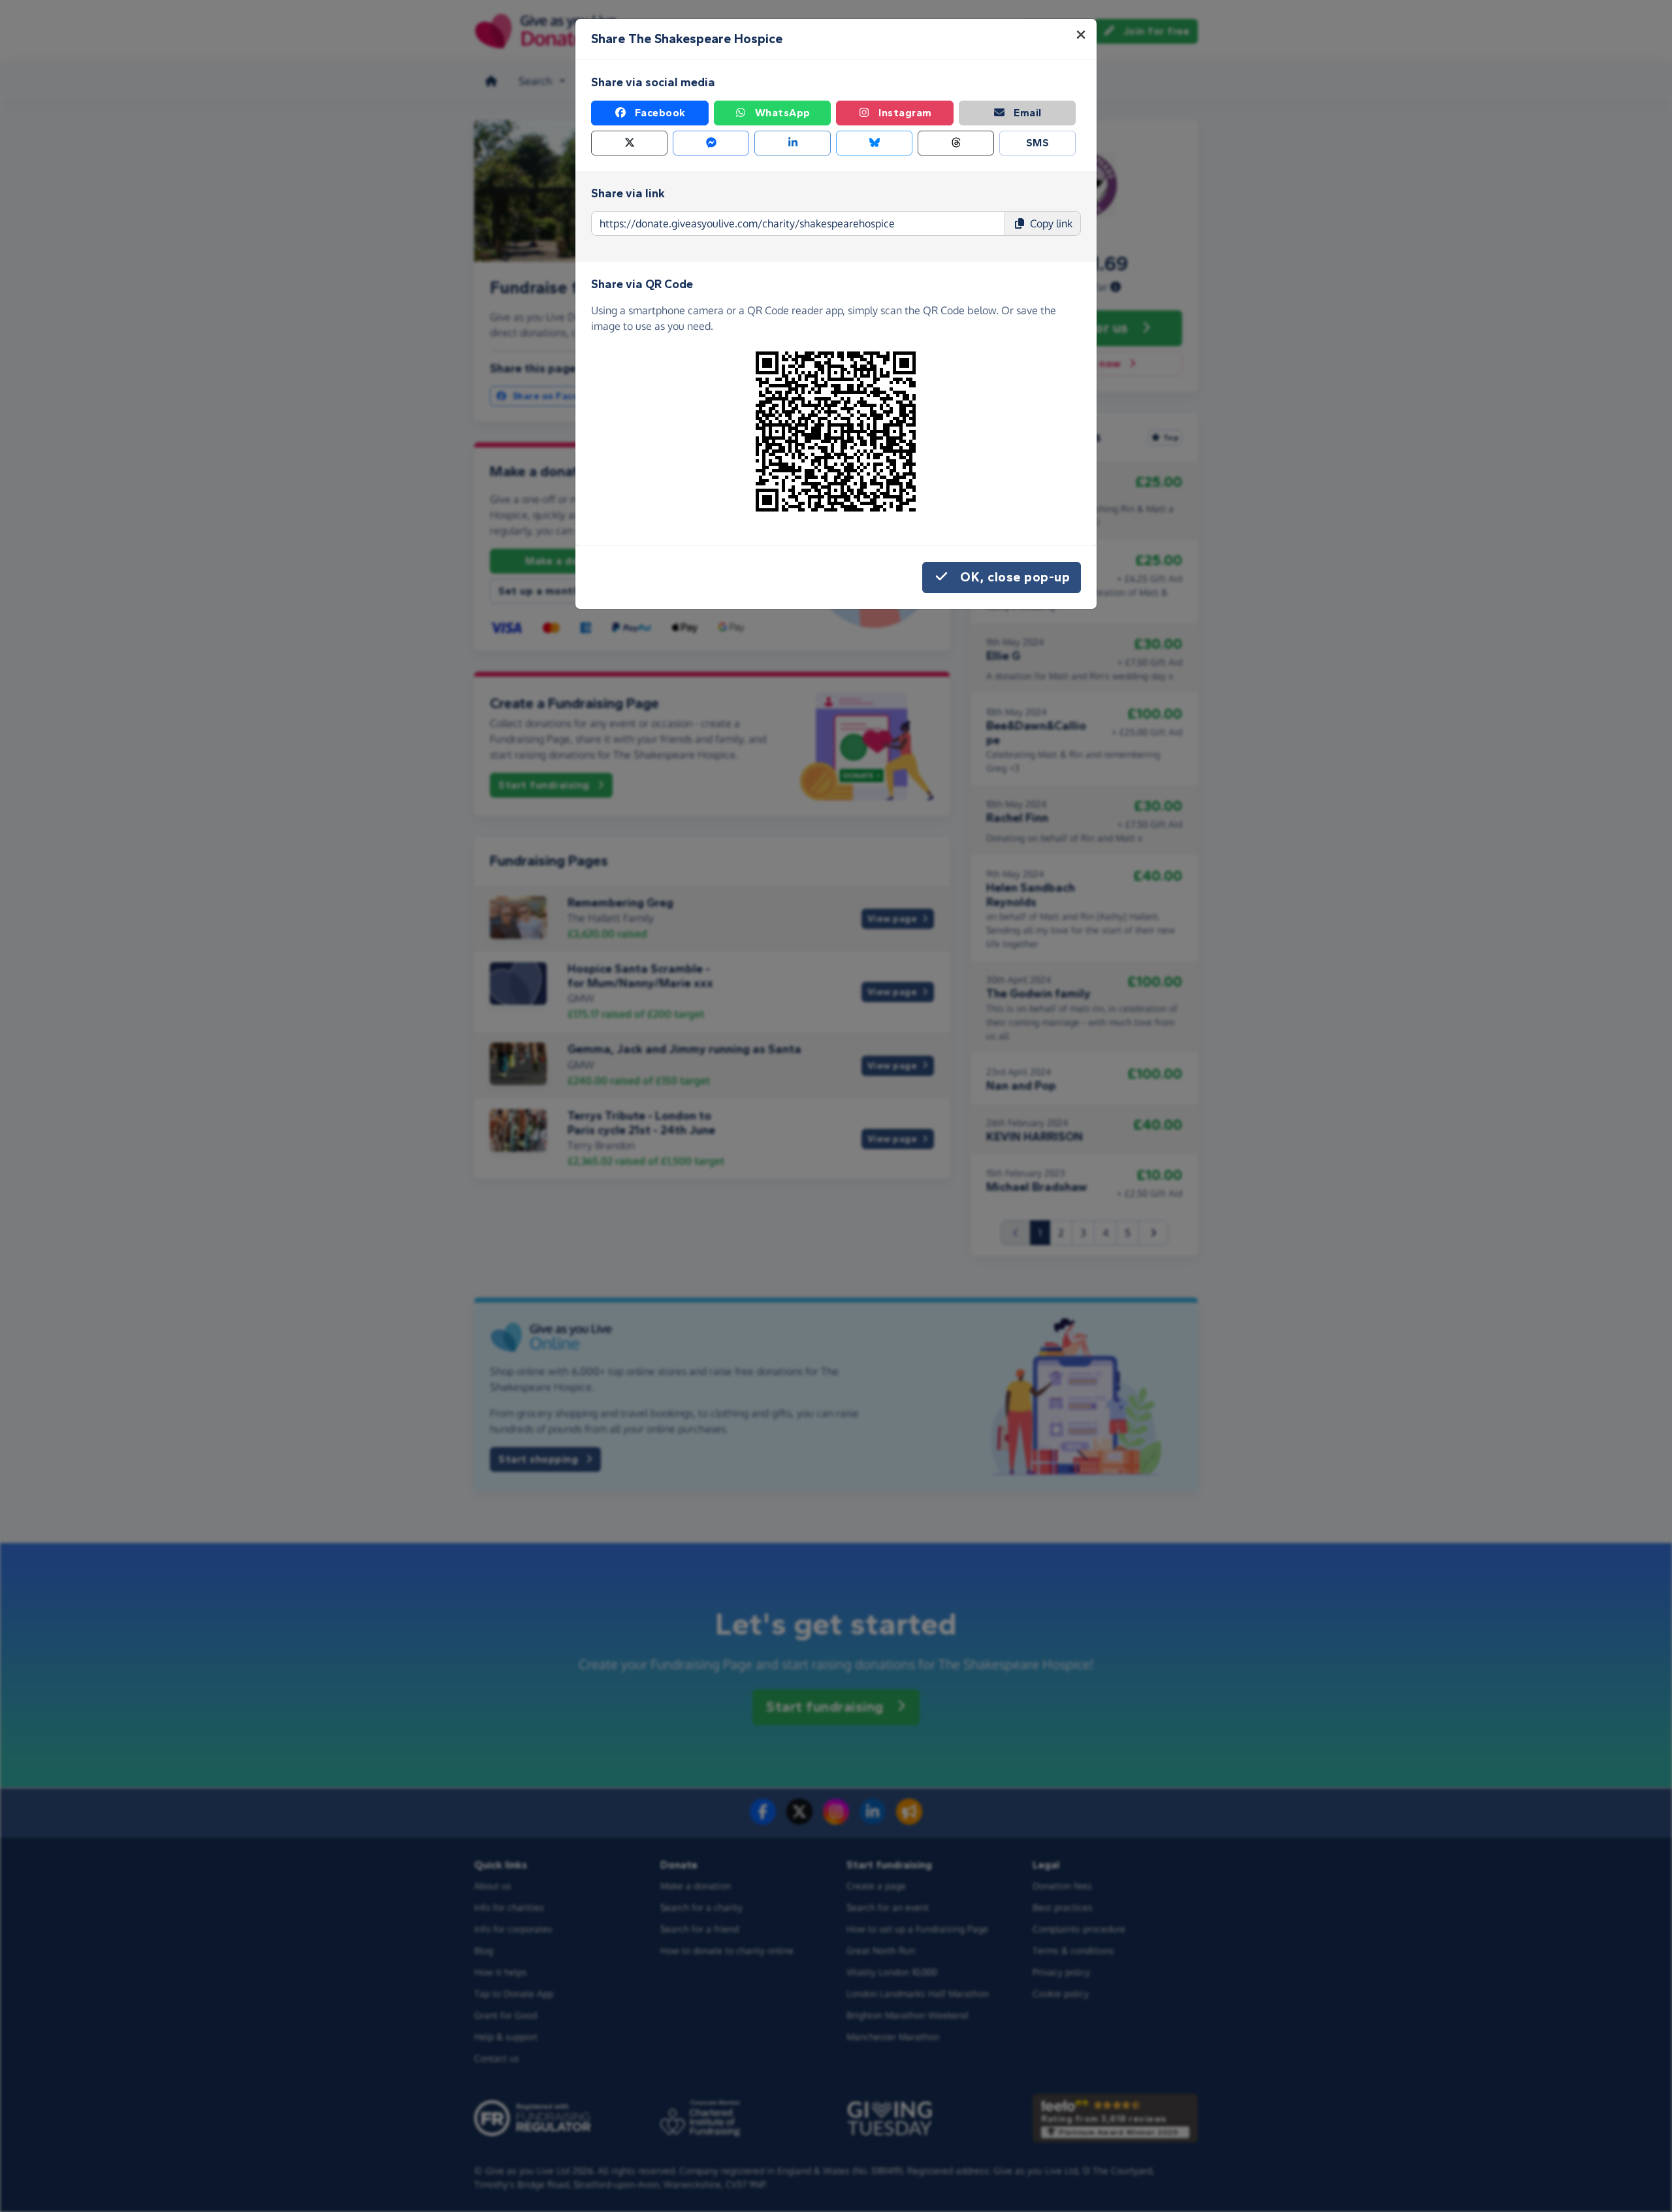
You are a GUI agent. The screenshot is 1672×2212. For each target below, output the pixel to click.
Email (1028, 113)
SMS (1038, 143)
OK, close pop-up (1015, 577)
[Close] (1081, 35)
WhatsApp (783, 113)
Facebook (660, 113)
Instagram (905, 113)
